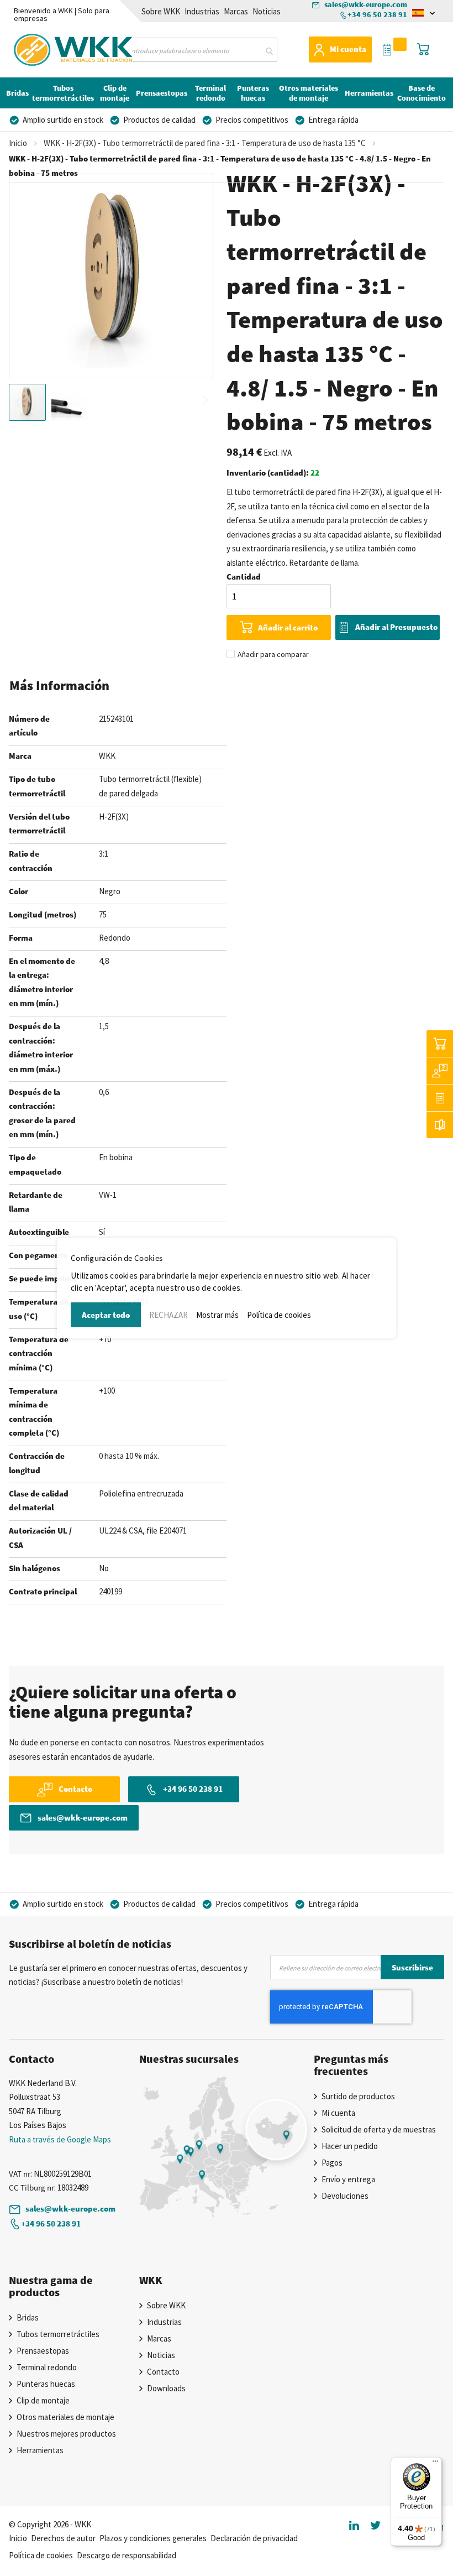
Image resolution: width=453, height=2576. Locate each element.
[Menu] (435, 2464)
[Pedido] (440, 1098)
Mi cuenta (348, 49)
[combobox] (199, 50)
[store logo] (46, 48)
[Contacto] (440, 1071)
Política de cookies (279, 1315)
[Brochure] (440, 1125)
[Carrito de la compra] (440, 1044)
